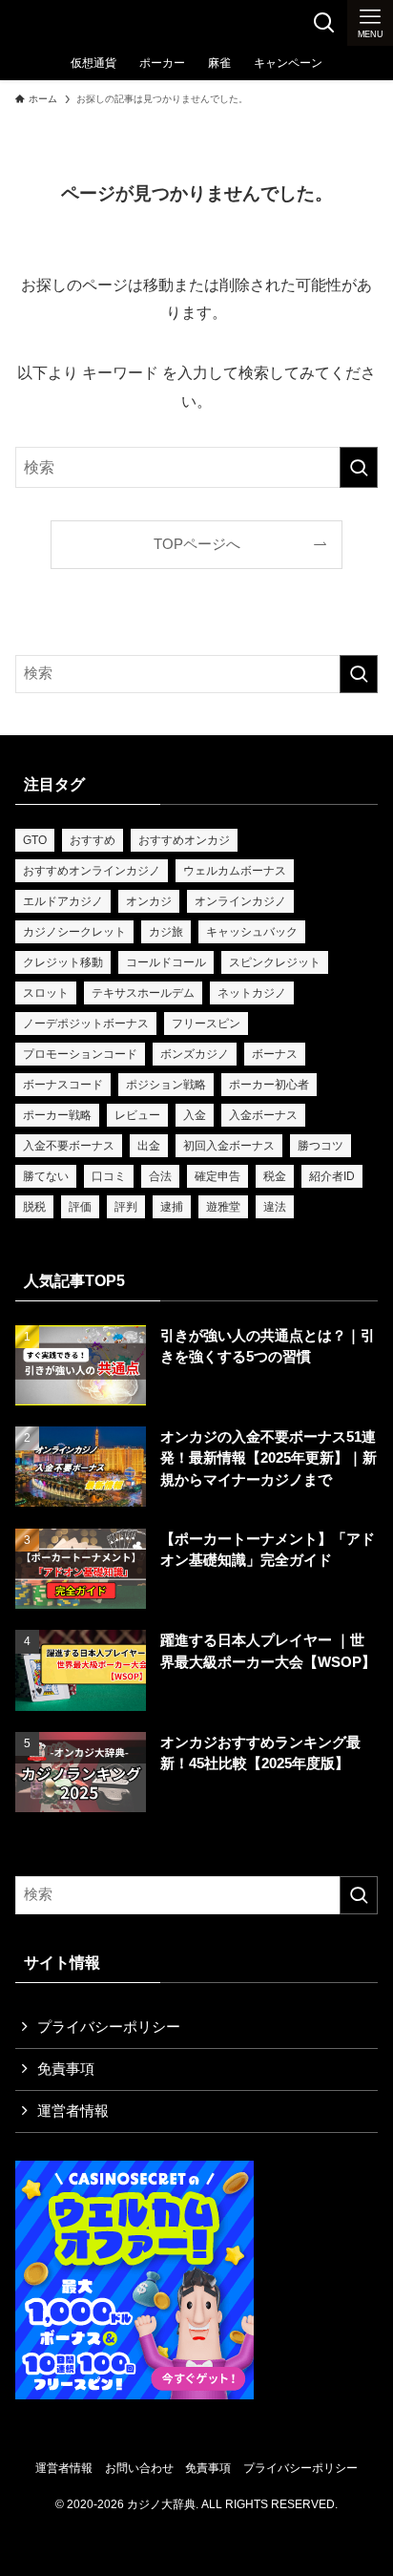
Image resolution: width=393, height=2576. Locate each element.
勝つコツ (321, 1146)
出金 (149, 1146)
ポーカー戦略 (57, 1115)
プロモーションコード (80, 1054)
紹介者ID (332, 1176)
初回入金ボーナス (229, 1146)
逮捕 (172, 1207)
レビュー (137, 1115)
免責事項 (66, 2069)
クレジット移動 (63, 962)
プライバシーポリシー (109, 2027)
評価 (80, 1207)
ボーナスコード (63, 1085)
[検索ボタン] (324, 23)
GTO (35, 840)
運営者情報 (73, 2111)
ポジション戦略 (166, 1085)
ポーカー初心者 (269, 1085)
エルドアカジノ (63, 901)
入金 (195, 1115)
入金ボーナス (263, 1115)
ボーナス (275, 1054)
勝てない (46, 1176)
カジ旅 (166, 932)
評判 (126, 1207)
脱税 (34, 1207)
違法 (275, 1207)
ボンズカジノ (195, 1054)
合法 (160, 1176)
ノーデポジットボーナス (86, 1024)
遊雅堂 (223, 1207)
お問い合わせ (139, 2468)
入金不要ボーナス (69, 1146)
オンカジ (149, 901)
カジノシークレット (74, 932)
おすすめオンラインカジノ (92, 871)
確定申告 (217, 1176)
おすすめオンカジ (184, 840)
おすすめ (93, 840)
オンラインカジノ (240, 901)
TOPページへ (197, 544)
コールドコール (166, 962)
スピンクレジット (275, 962)
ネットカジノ (252, 993)
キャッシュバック (252, 932)
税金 (275, 1176)
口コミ (109, 1176)
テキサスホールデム (143, 993)
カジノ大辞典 (69, 23)
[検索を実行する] (359, 467)
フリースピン (206, 1024)
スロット (46, 993)
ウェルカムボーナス (235, 871)
